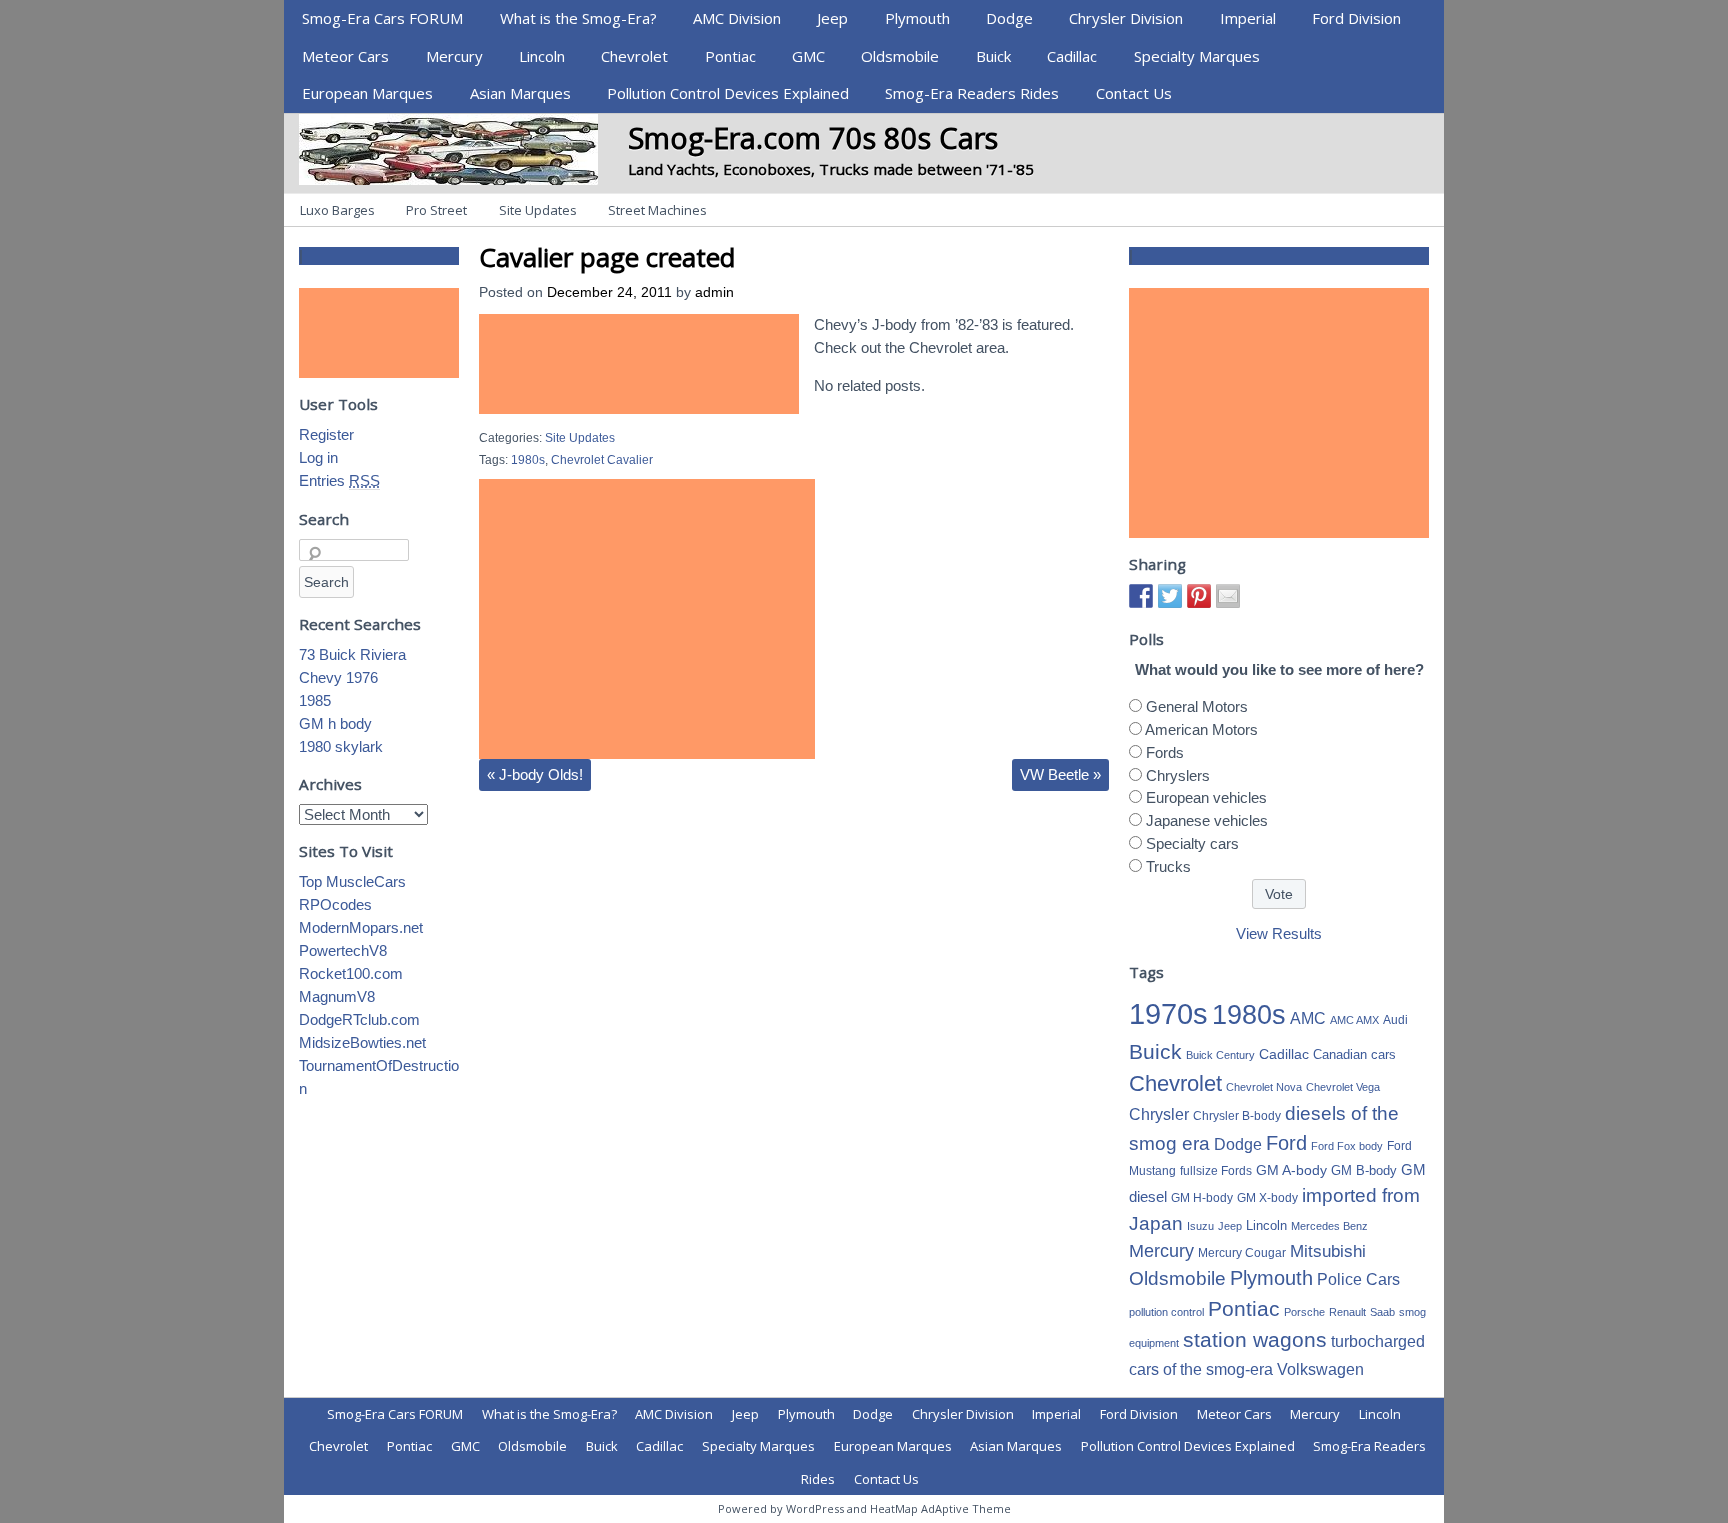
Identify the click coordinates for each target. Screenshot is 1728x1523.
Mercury (454, 56)
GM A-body (1291, 1170)
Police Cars (1358, 1279)
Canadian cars (1354, 1054)
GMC (808, 56)
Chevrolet (634, 56)
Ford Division (1356, 18)
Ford (1286, 1143)
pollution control (1166, 1312)
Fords (1165, 752)
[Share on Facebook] (1141, 596)
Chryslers (1178, 775)
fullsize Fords (1216, 1171)
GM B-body (1364, 1170)
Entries (339, 480)
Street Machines (657, 210)
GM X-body (1267, 1198)
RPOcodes (335, 904)
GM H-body (1202, 1198)
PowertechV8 (343, 950)
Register (326, 434)
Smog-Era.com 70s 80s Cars (813, 137)
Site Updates (538, 210)
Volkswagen (1320, 1369)
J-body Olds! (535, 774)
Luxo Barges (337, 210)
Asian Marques (520, 93)
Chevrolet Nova (1264, 1087)
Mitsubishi (1328, 1251)
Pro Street (436, 210)
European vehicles (1206, 797)
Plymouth (917, 18)
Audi (1395, 1020)
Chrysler (1159, 1114)
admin (714, 292)
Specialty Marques (1197, 56)
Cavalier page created (607, 257)
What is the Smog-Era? (578, 18)
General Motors (1197, 706)
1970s (1168, 1013)
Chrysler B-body (1237, 1116)
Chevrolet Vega (1343, 1087)
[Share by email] (1228, 596)
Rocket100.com (351, 973)
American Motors (1201, 729)
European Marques (367, 93)
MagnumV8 (337, 996)
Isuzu (1200, 1226)
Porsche (1304, 1312)
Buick (993, 56)
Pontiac (730, 56)
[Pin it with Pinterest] (1199, 596)
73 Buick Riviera (352, 654)
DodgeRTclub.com (359, 1019)
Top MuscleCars (352, 881)
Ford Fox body (1347, 1146)
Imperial (1248, 18)
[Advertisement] (639, 364)
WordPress (815, 1508)
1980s (528, 460)
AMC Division (737, 18)
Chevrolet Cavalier (602, 460)
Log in (318, 457)
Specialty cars (1192, 843)
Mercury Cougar (1242, 1253)
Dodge (1009, 18)
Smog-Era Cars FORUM (382, 18)
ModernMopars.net (361, 927)
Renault (1347, 1312)
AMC (1308, 1018)
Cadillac (1072, 56)
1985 (315, 700)
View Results (1279, 933)
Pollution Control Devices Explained (728, 93)
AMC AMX (1354, 1020)
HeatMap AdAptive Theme (940, 1508)
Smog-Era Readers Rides (972, 93)
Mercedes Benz (1329, 1226)
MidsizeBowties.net (362, 1042)
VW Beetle (1060, 774)
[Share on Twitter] (1170, 596)
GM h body (335, 723)
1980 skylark (341, 746)
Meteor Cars (345, 56)
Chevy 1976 (338, 677)
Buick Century (1220, 1055)
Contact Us (1134, 93)
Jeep (832, 18)
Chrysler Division (1126, 18)
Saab (1382, 1312)
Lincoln (542, 56)
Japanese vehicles (1207, 820)
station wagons (1255, 1340)
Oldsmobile (900, 56)
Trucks (1168, 866)
